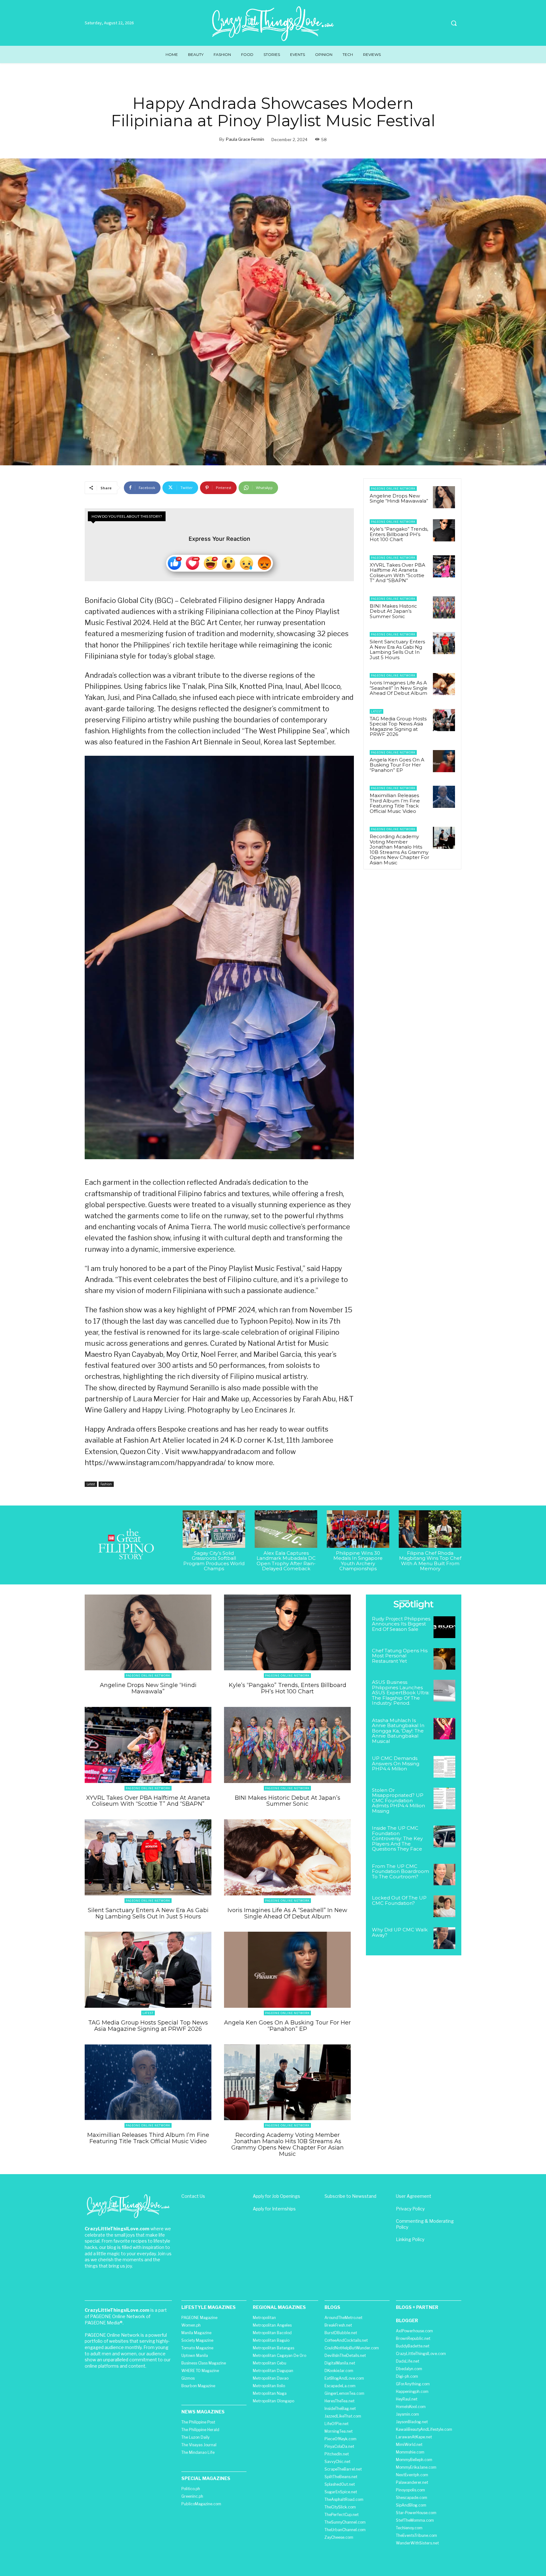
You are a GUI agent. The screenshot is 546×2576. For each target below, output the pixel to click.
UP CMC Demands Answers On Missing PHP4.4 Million (396, 1763)
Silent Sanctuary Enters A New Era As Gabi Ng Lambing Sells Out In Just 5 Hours (397, 650)
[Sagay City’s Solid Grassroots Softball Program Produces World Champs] (214, 1529)
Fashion (106, 1484)
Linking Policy (410, 2239)
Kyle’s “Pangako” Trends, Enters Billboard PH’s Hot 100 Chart (399, 534)
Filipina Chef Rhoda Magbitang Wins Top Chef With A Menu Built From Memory (430, 1561)
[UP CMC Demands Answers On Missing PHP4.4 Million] (444, 1767)
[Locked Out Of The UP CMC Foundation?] (444, 1906)
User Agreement (414, 2196)
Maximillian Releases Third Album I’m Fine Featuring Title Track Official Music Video (395, 803)
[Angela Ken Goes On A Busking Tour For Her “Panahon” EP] (444, 761)
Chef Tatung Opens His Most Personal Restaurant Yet (400, 1656)
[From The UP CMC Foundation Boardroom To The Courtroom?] (444, 1875)
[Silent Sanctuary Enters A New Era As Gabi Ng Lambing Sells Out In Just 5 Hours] (444, 643)
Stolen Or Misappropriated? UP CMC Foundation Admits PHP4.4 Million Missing (398, 1801)
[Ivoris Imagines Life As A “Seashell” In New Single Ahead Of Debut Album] (444, 684)
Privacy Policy (410, 2209)
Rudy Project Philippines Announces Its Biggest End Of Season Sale (401, 1624)
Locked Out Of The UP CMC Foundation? (399, 1900)
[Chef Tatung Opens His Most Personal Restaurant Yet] (444, 1659)
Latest (91, 1484)
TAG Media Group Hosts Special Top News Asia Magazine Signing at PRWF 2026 (398, 727)
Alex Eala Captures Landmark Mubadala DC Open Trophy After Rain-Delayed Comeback (286, 1561)
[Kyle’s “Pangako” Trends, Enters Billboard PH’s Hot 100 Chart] (444, 530)
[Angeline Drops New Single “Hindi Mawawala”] (444, 497)
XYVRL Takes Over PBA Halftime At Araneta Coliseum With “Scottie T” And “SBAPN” (397, 573)
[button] (454, 23)
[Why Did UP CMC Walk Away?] (444, 1938)
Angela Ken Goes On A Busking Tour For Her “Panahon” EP (397, 765)
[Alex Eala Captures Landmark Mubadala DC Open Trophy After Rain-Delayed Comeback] (286, 1529)
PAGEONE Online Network (393, 489)
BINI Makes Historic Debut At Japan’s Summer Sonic (393, 611)
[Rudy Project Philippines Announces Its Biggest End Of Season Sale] (444, 1627)
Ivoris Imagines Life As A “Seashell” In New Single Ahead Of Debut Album (399, 688)
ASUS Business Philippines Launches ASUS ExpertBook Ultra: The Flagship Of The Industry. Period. (401, 1693)
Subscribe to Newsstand (350, 2196)
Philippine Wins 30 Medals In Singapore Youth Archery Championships (358, 1561)
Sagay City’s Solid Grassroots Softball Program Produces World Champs (214, 1561)
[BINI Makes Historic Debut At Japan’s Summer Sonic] (444, 607)
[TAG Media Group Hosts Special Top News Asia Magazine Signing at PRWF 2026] (444, 720)
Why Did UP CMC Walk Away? (400, 1932)
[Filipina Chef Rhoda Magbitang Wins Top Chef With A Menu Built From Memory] (430, 1529)
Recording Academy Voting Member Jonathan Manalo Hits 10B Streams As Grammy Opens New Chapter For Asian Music (399, 850)
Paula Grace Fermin (245, 139)
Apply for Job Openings (276, 2196)
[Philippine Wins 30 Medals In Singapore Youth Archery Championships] (358, 1529)
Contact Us (193, 2196)
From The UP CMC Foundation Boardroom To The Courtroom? (400, 1871)
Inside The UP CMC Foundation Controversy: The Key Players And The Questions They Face (397, 1838)
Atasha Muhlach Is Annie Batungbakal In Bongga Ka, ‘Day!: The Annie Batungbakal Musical (398, 1731)
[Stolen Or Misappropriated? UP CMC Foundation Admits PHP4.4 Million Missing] (444, 1799)
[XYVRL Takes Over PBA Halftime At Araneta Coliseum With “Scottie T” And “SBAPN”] (444, 566)
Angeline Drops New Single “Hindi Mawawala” (399, 498)
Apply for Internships (274, 2209)
